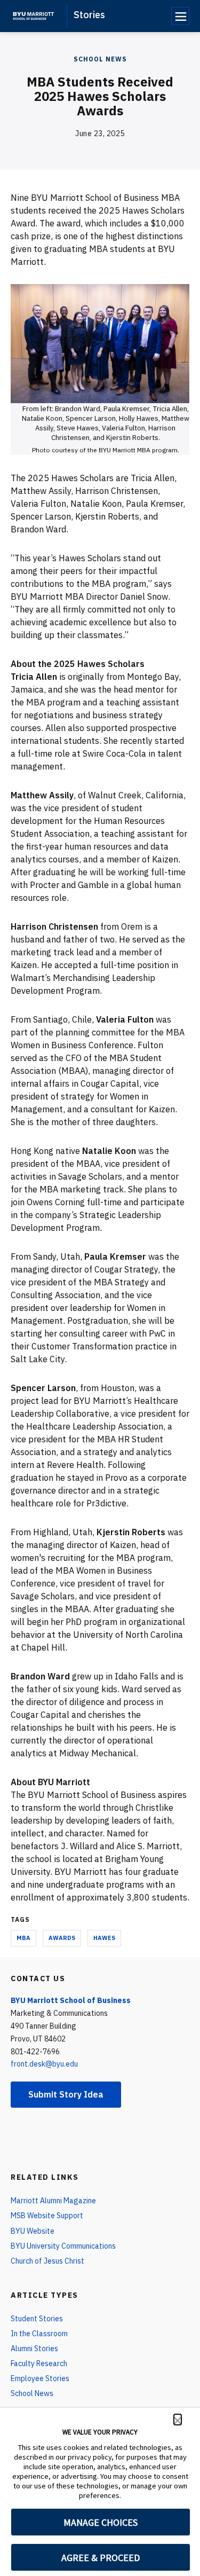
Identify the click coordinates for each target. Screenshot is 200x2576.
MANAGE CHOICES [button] (101, 2522)
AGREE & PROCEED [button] (101, 2558)
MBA (23, 1938)
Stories (89, 15)
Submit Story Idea (66, 2094)
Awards (62, 1938)
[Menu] (180, 16)
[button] (178, 2420)
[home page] (33, 16)
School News (100, 59)
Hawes (104, 1938)
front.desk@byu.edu (44, 2064)
